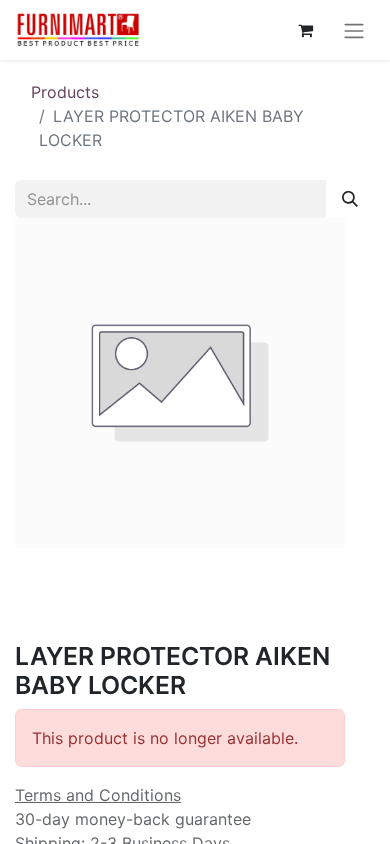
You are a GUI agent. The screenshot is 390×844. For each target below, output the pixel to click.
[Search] (350, 199)
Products (65, 92)
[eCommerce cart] (305, 30)
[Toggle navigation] (354, 30)
